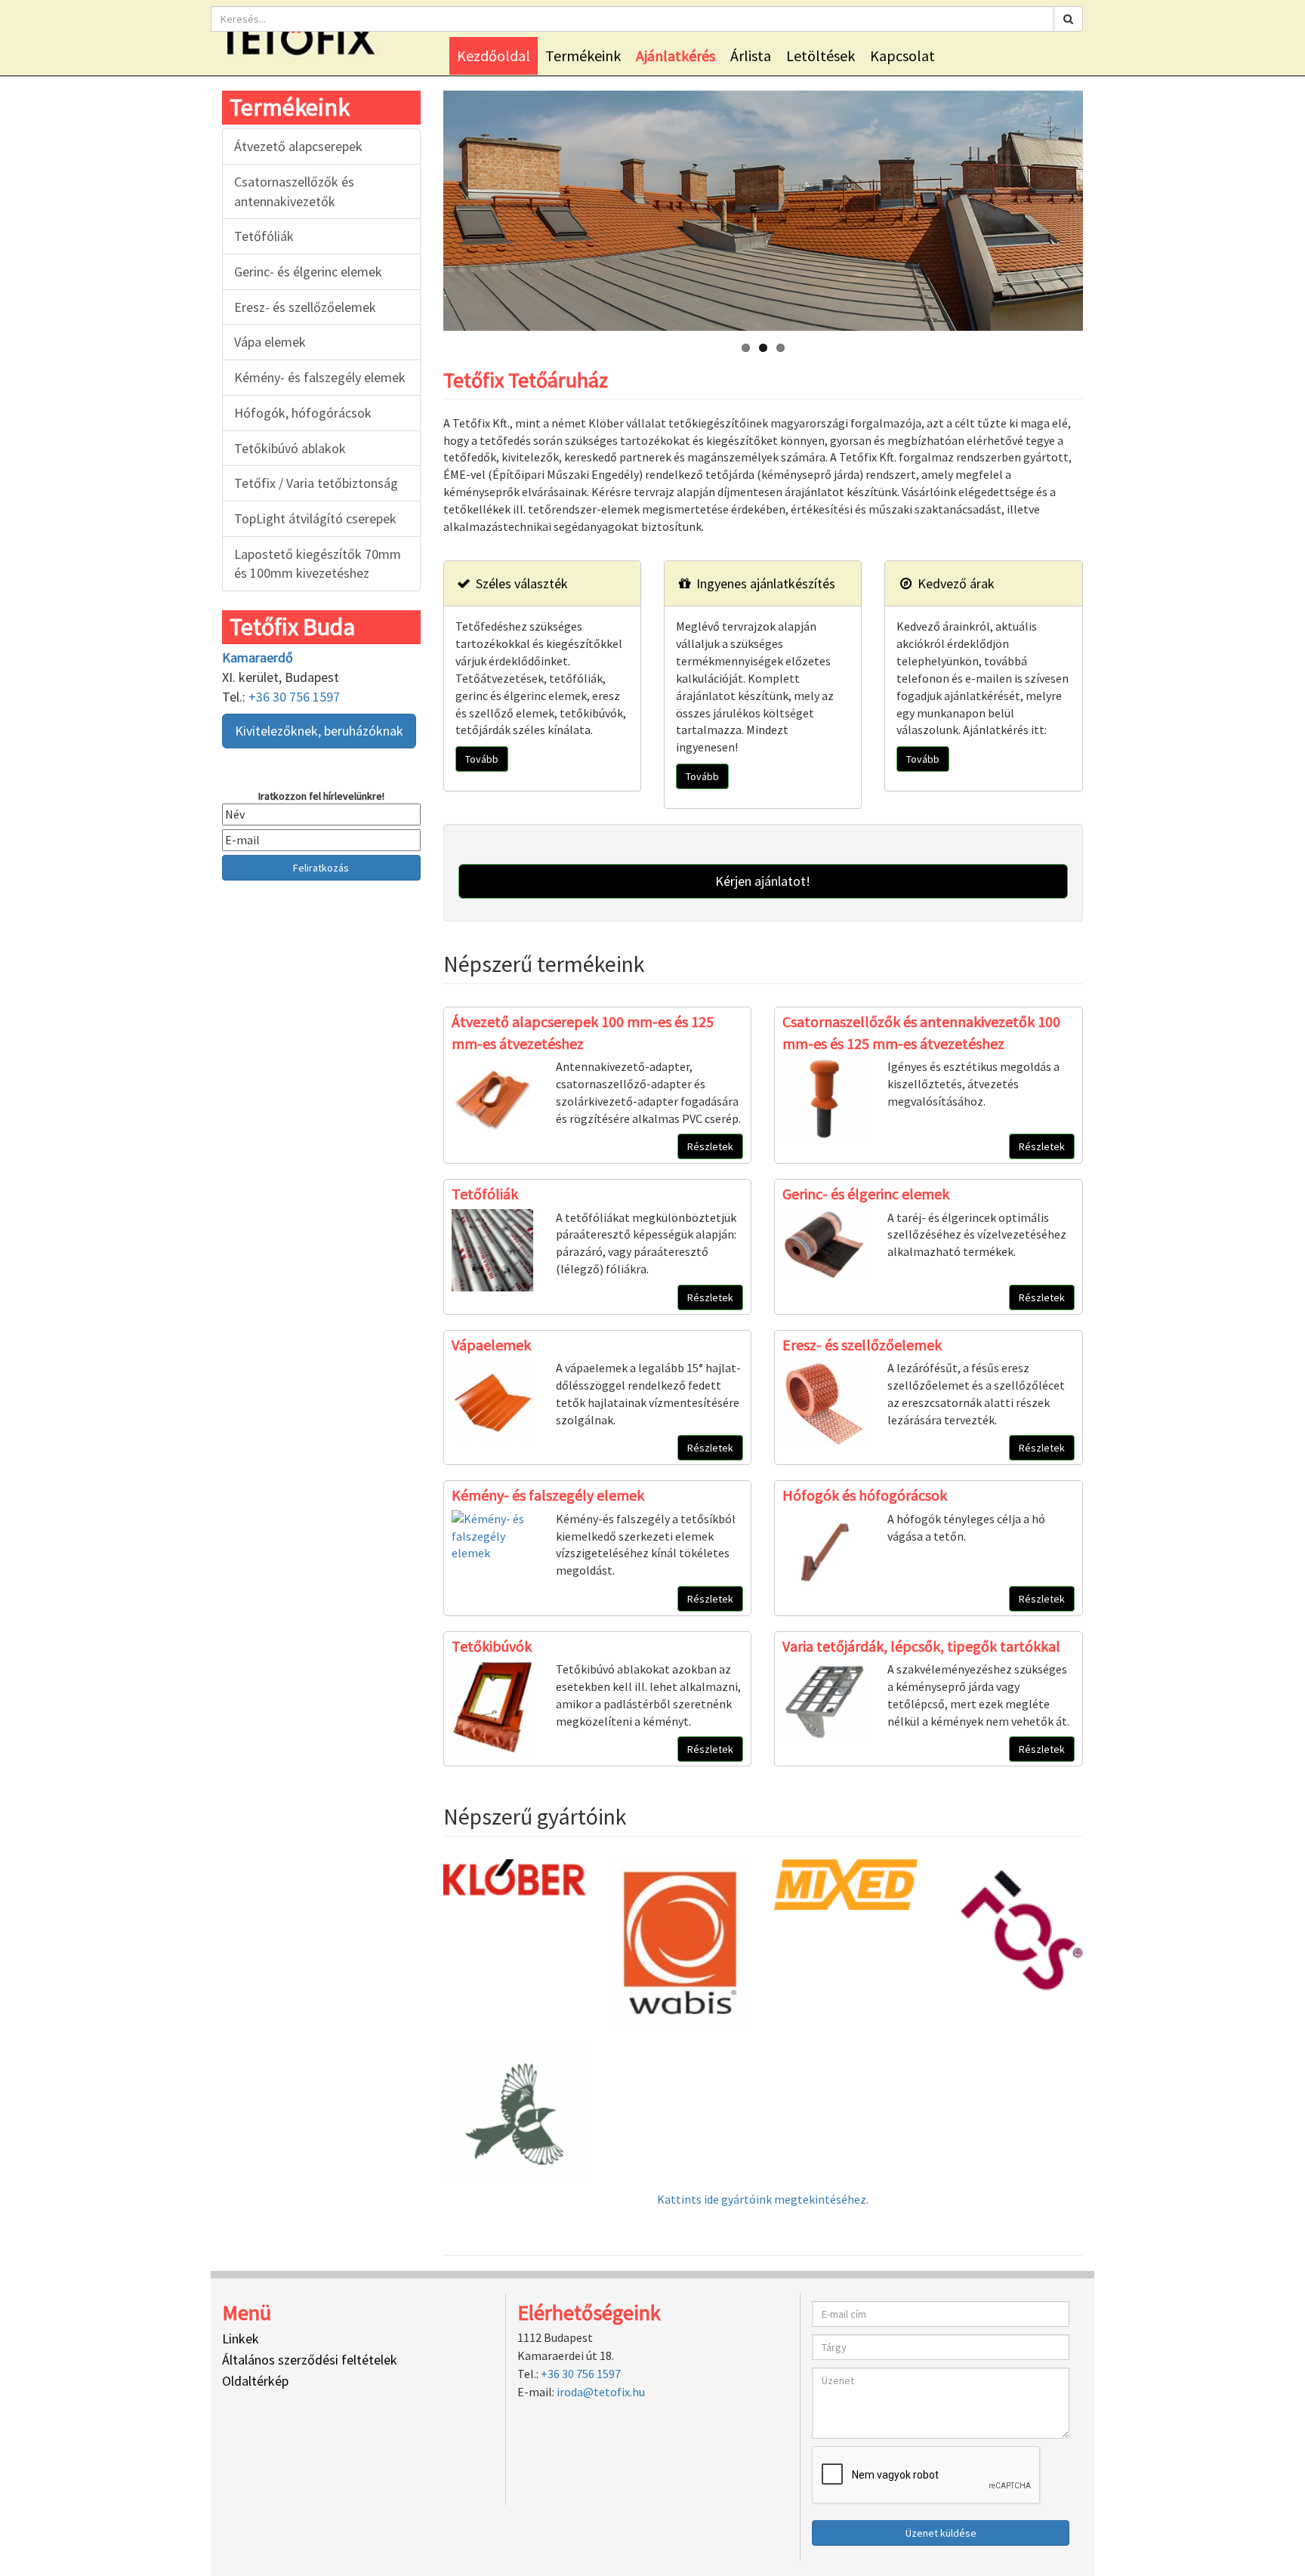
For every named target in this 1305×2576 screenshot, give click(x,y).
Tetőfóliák (264, 236)
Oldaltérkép (255, 2381)
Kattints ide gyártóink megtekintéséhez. (763, 2199)
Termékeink (583, 56)
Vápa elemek (270, 342)
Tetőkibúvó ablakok (290, 448)
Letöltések (821, 56)
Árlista (751, 56)
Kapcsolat (902, 56)
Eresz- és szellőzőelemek (305, 307)
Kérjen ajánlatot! (763, 881)
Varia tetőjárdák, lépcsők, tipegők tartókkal (921, 1646)
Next (1099, 207)
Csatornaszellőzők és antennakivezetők (294, 191)
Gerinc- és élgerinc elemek (308, 271)
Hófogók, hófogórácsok (303, 413)
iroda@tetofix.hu (601, 2392)
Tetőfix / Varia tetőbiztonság (316, 483)
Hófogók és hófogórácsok (865, 1495)
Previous (427, 207)
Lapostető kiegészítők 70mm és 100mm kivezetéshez (318, 564)
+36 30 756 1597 (294, 697)
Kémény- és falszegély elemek (320, 377)
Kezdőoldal (494, 56)
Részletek (710, 1146)
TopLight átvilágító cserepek (315, 518)
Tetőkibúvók (492, 1646)
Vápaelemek (491, 1345)
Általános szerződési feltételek (310, 2360)
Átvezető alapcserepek (298, 146)
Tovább (482, 759)
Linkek (241, 2338)
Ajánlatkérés (676, 56)
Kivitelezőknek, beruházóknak (319, 731)
